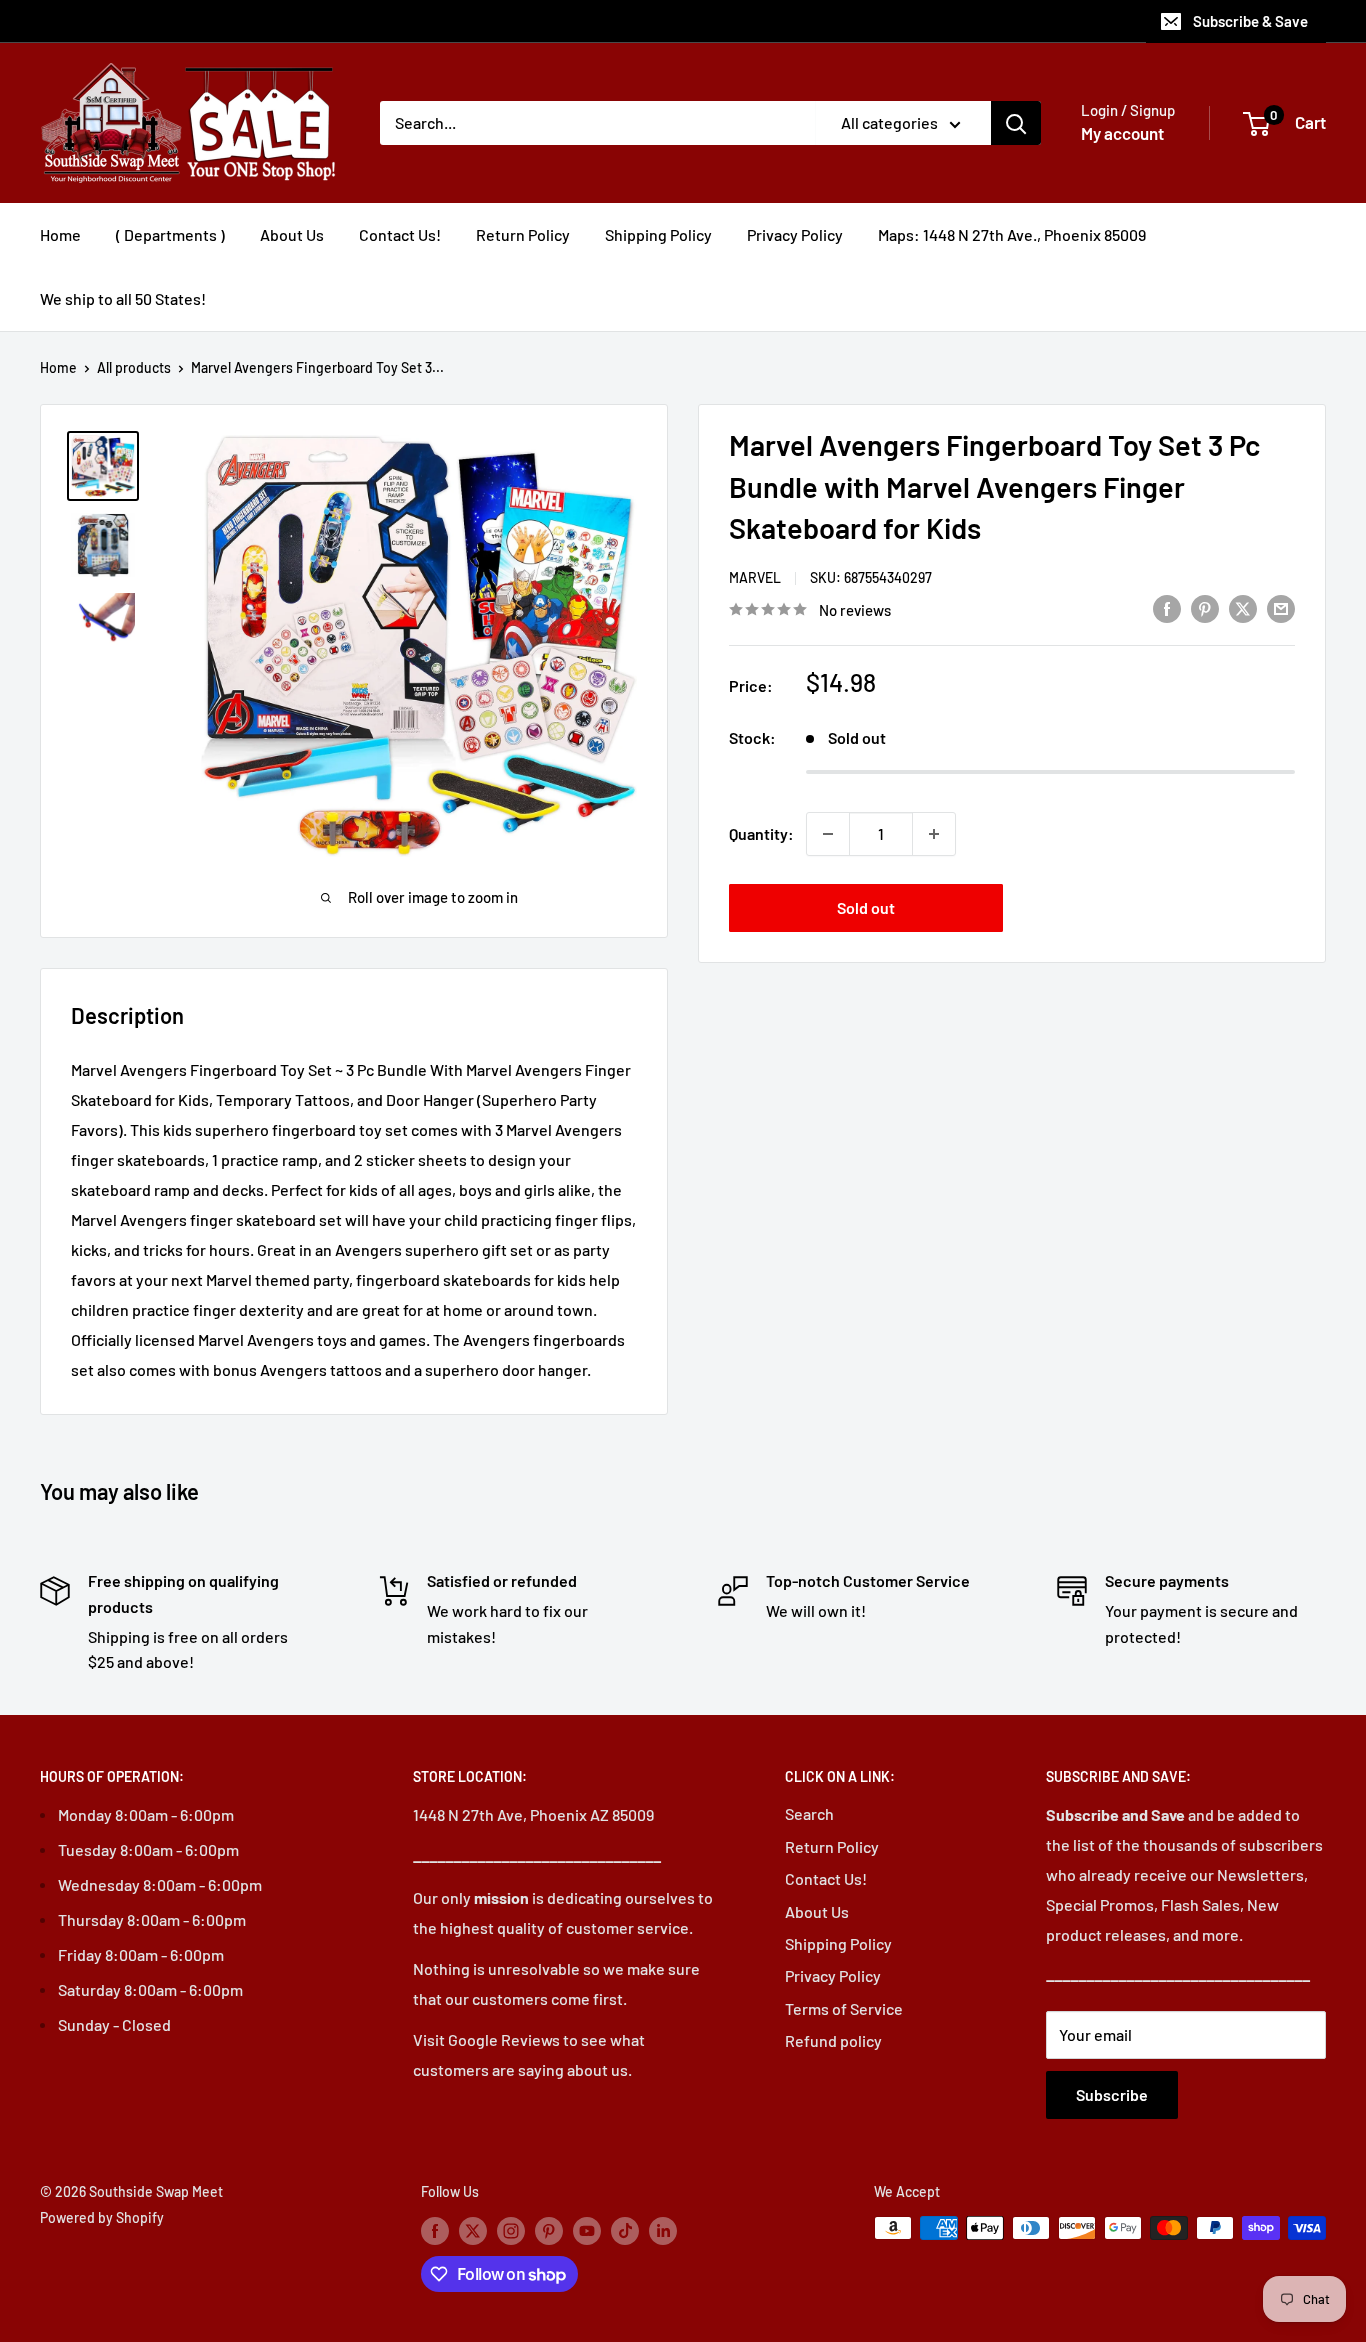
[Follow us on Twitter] (473, 2230)
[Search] (1016, 123)
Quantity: (761, 833)
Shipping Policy (658, 234)
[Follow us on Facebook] (435, 2230)
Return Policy (523, 234)
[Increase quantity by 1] (934, 834)
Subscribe (1112, 2094)
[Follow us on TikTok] (625, 2230)
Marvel (755, 577)
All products (134, 367)
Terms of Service (844, 2008)
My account (1122, 133)
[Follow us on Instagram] (511, 2230)
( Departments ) (170, 234)
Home (60, 234)
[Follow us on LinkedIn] (663, 2230)
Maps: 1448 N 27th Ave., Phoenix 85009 (1012, 234)
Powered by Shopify (102, 2217)
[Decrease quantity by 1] (828, 834)
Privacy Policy (795, 234)
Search (809, 1813)
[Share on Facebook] (1167, 607)
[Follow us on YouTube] (587, 2230)
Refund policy (833, 2040)
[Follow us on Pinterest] (549, 2230)
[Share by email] (1281, 607)
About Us (292, 234)
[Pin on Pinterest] (1205, 607)
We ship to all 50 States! (123, 298)
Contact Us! (400, 234)
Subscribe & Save (1250, 21)
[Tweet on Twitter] (1243, 607)
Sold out (866, 907)
